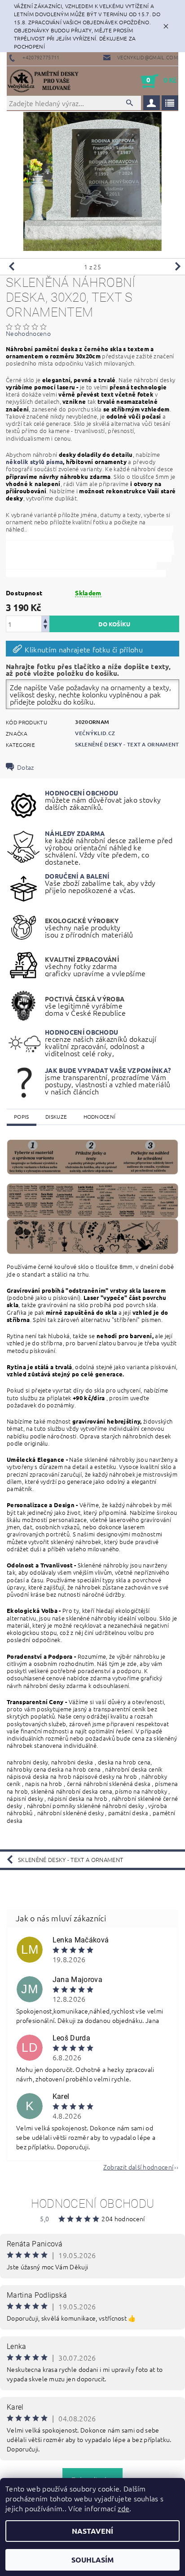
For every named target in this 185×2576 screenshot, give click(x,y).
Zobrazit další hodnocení (139, 2166)
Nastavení (92, 2531)
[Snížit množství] (45, 628)
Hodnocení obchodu (92, 2204)
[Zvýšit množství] (45, 620)
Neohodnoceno (28, 333)
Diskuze (56, 1116)
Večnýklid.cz (95, 733)
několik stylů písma (34, 462)
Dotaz (26, 767)
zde (123, 2508)
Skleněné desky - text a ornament (127, 744)
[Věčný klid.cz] (45, 81)
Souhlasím (92, 2560)
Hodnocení (100, 1116)
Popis (22, 1116)
